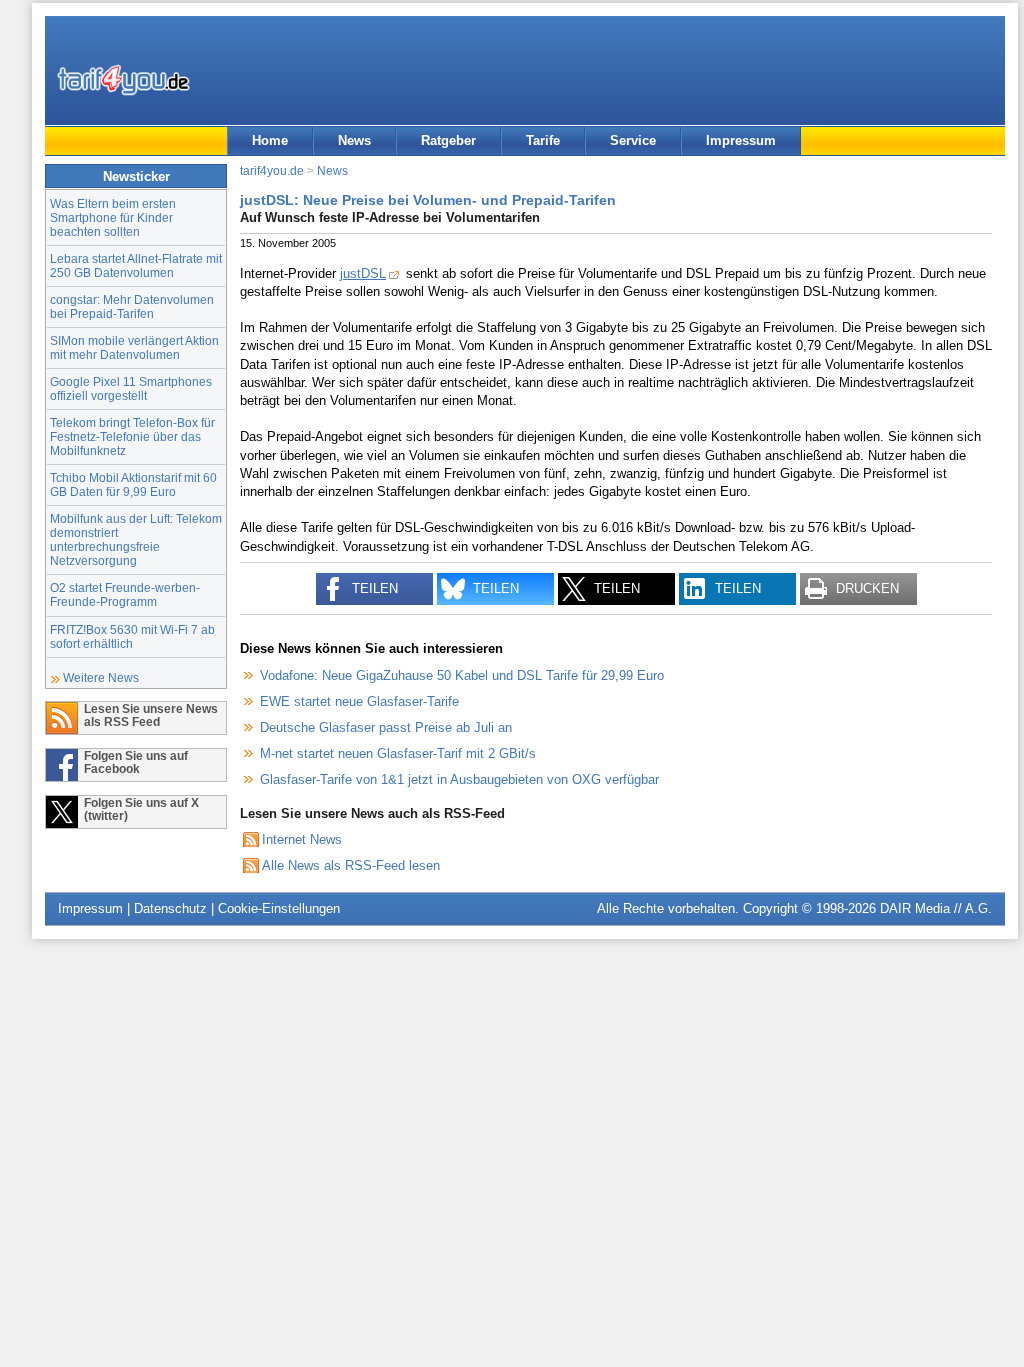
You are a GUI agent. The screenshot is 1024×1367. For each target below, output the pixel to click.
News (354, 140)
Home (270, 140)
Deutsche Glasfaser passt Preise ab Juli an (386, 727)
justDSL (363, 273)
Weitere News (101, 677)
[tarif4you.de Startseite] (123, 80)
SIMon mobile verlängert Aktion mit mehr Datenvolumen (134, 347)
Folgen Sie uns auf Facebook (136, 762)
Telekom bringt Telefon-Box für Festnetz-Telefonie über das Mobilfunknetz (132, 436)
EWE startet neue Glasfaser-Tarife (359, 701)
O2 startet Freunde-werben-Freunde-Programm (125, 594)
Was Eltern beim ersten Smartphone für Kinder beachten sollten (113, 217)
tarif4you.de (272, 170)
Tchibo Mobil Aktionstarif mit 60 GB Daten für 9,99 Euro (133, 484)
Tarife (543, 140)
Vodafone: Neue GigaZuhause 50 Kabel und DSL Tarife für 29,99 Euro (462, 675)
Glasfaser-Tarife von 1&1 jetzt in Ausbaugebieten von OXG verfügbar (459, 779)
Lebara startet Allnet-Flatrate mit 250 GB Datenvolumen (136, 265)
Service (633, 140)
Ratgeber (448, 140)
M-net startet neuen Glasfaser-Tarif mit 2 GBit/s (398, 753)
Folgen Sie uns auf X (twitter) (141, 809)
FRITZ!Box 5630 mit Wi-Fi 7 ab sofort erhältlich (132, 636)
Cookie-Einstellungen (279, 908)
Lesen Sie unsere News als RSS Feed (151, 715)
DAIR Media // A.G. (936, 908)
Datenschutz (170, 908)
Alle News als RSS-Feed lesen (351, 865)
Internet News (302, 839)
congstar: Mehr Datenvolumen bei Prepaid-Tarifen (132, 306)
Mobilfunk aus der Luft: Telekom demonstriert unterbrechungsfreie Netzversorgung (136, 539)
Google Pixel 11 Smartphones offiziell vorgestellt (131, 388)
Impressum (741, 140)
